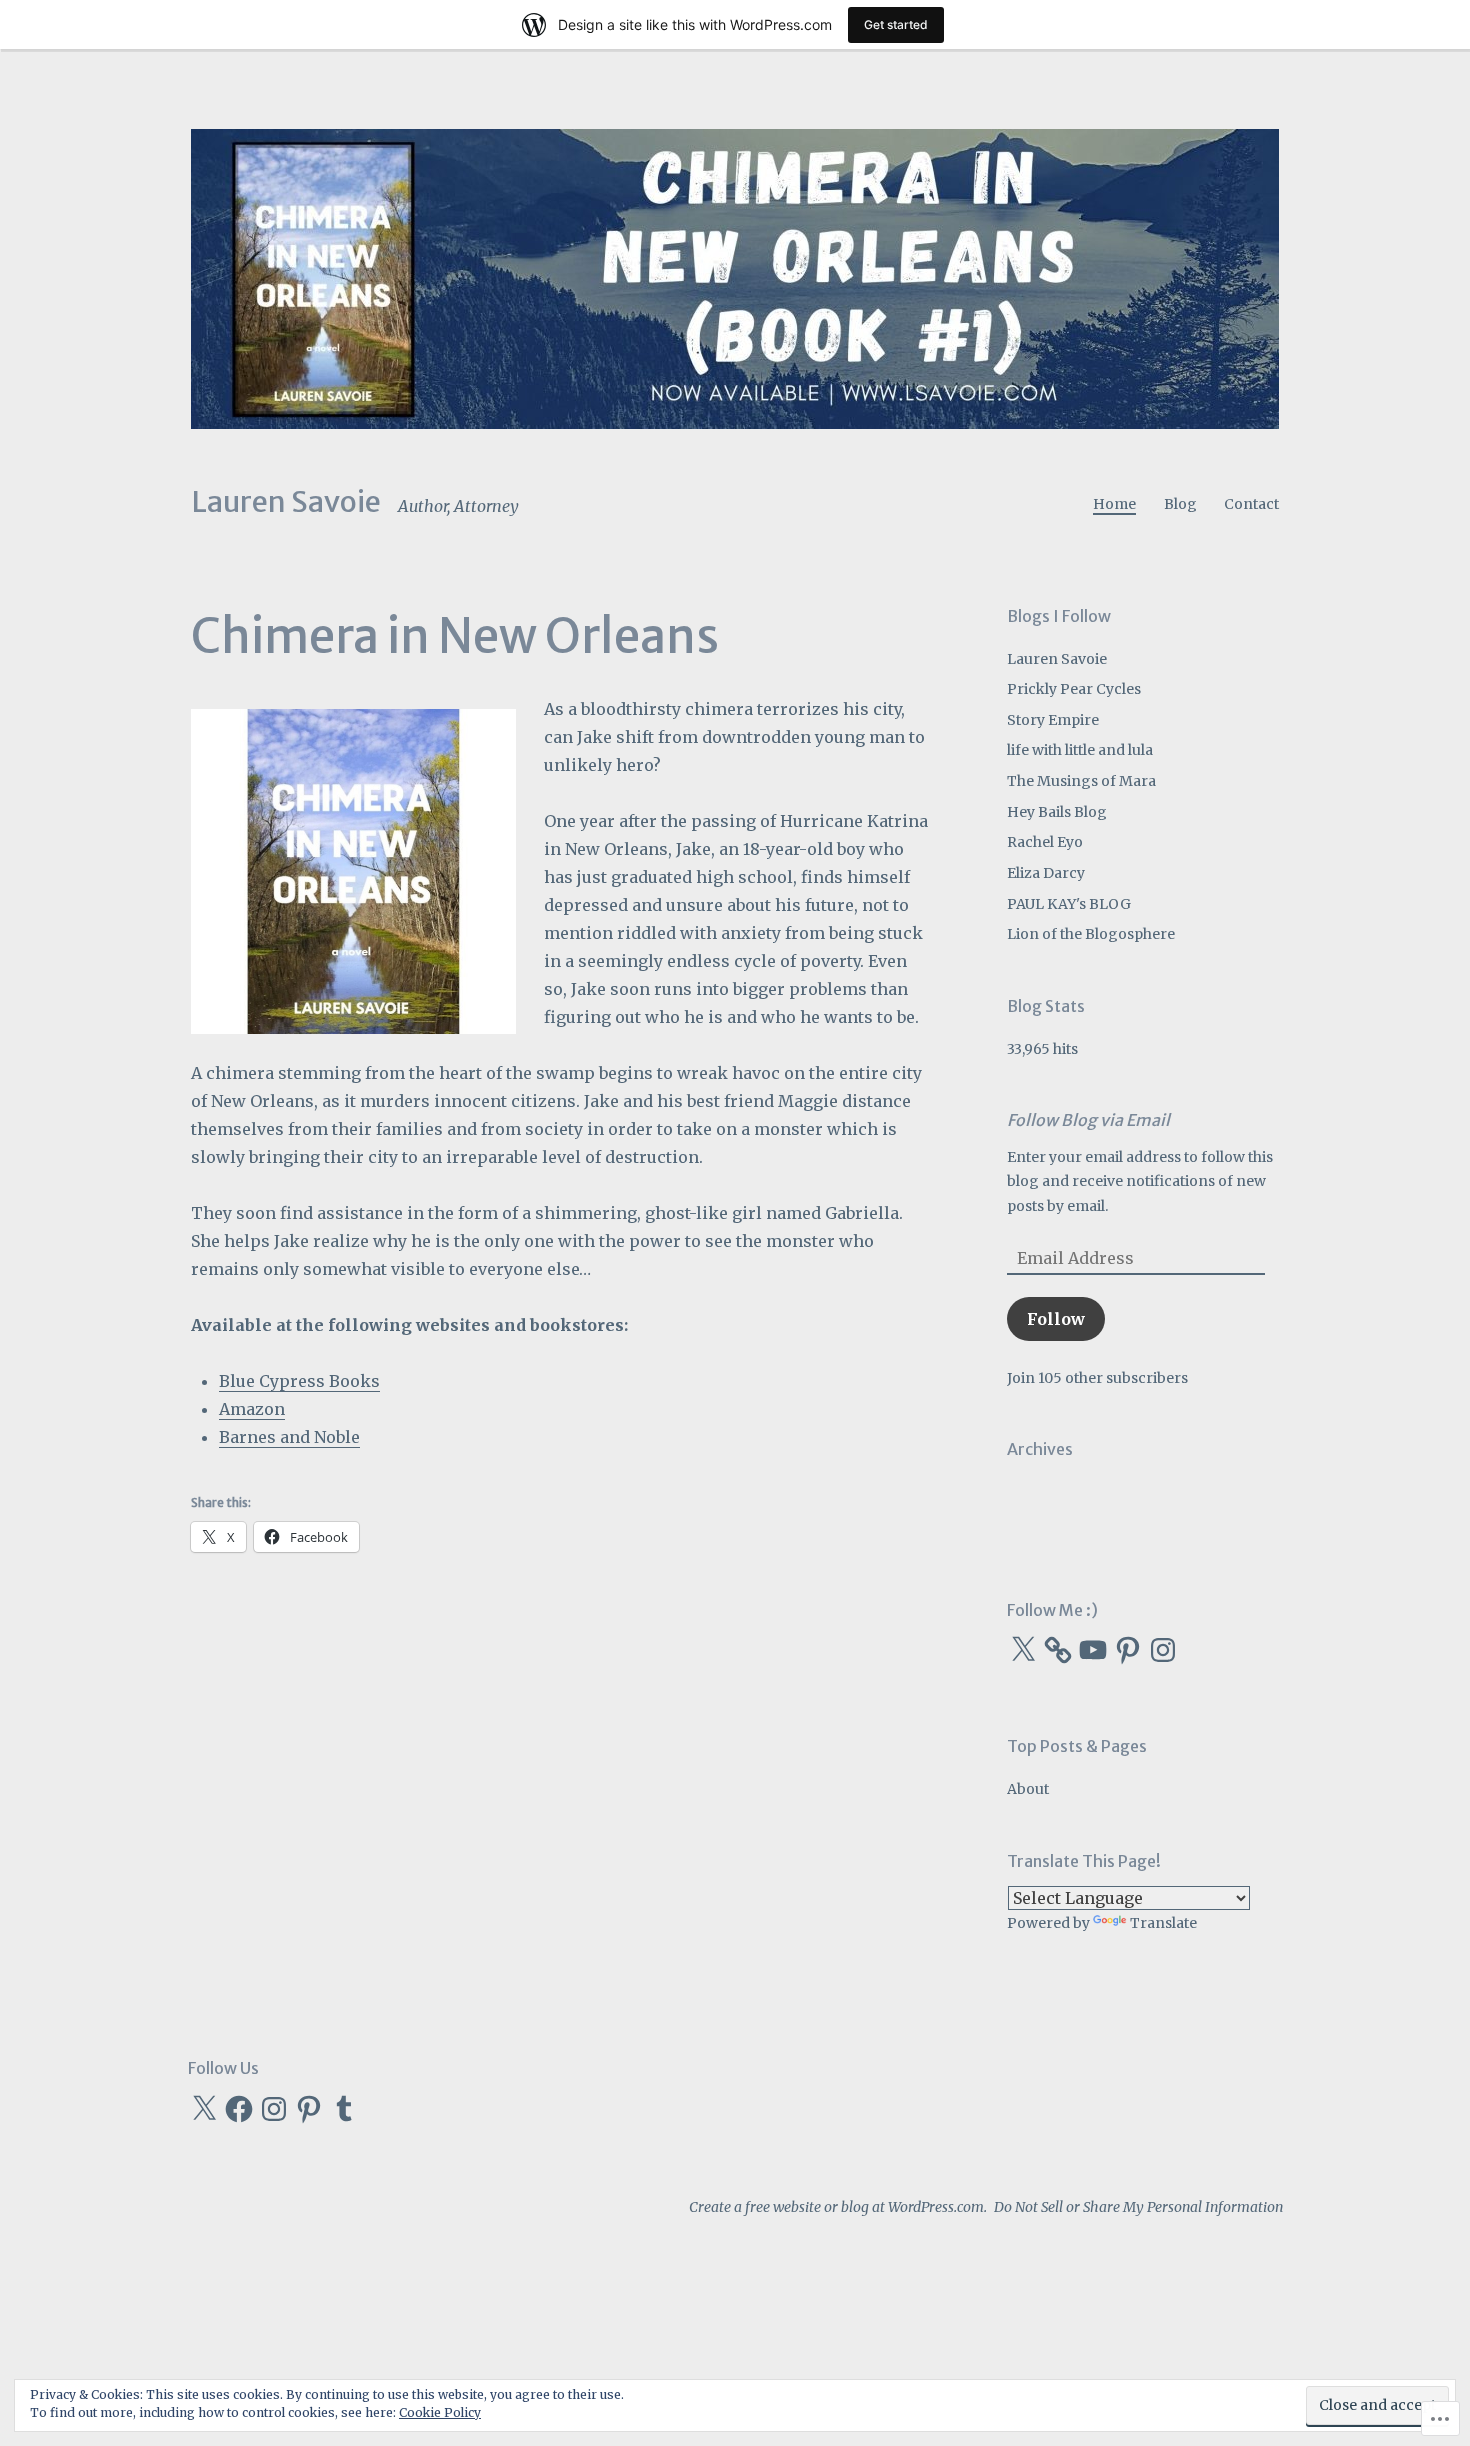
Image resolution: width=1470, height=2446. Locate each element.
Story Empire (1053, 720)
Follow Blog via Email (1088, 1120)
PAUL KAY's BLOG (1069, 904)
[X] (1023, 1650)
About (1028, 1789)
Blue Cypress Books (299, 1381)
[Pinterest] (1128, 1650)
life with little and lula (1080, 750)
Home (1114, 504)
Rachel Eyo (1045, 842)
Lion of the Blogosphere (1091, 934)
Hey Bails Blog (1057, 812)
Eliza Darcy (1046, 873)
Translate (1163, 1923)
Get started (896, 24)
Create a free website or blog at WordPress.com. (838, 2207)
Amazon (252, 1409)
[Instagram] (1163, 1650)
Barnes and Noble (289, 1437)
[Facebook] (239, 2109)
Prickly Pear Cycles (1074, 689)
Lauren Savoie (286, 501)
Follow (1056, 1319)
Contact (1251, 504)
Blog (1180, 504)
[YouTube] (1093, 1650)
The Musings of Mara (1081, 781)
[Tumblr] (344, 2109)
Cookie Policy (440, 2412)
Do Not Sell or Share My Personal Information (1138, 2207)
